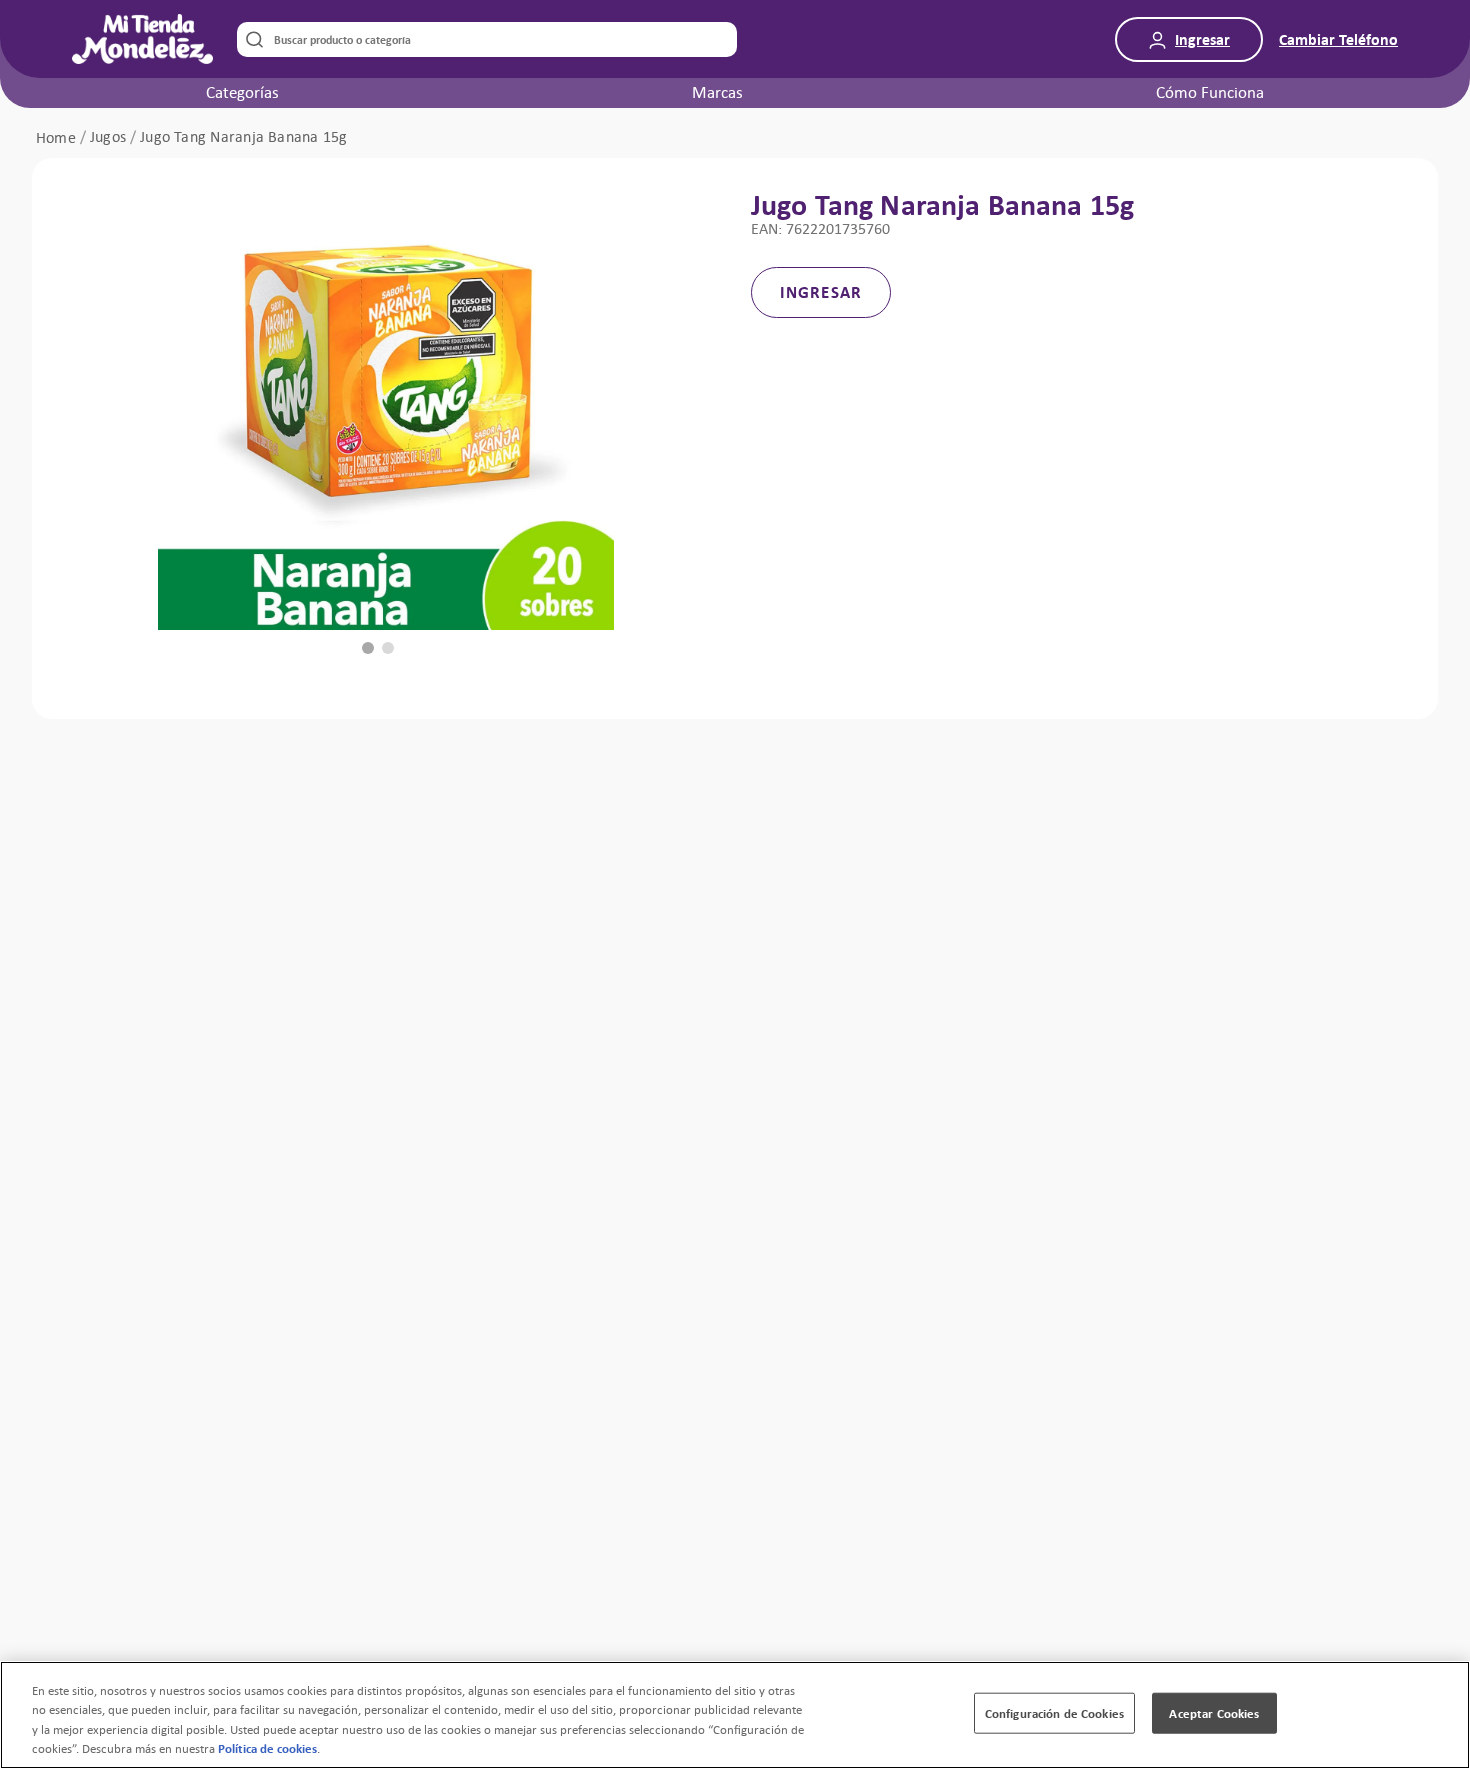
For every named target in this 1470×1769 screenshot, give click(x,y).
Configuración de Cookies (1054, 1713)
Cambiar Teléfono (1338, 39)
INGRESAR (821, 292)
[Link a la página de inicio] (56, 138)
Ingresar (1202, 39)
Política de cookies (267, 1748)
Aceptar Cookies (1214, 1713)
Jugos (108, 137)
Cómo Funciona (1210, 92)
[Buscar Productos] (250, 39)
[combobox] (487, 39)
